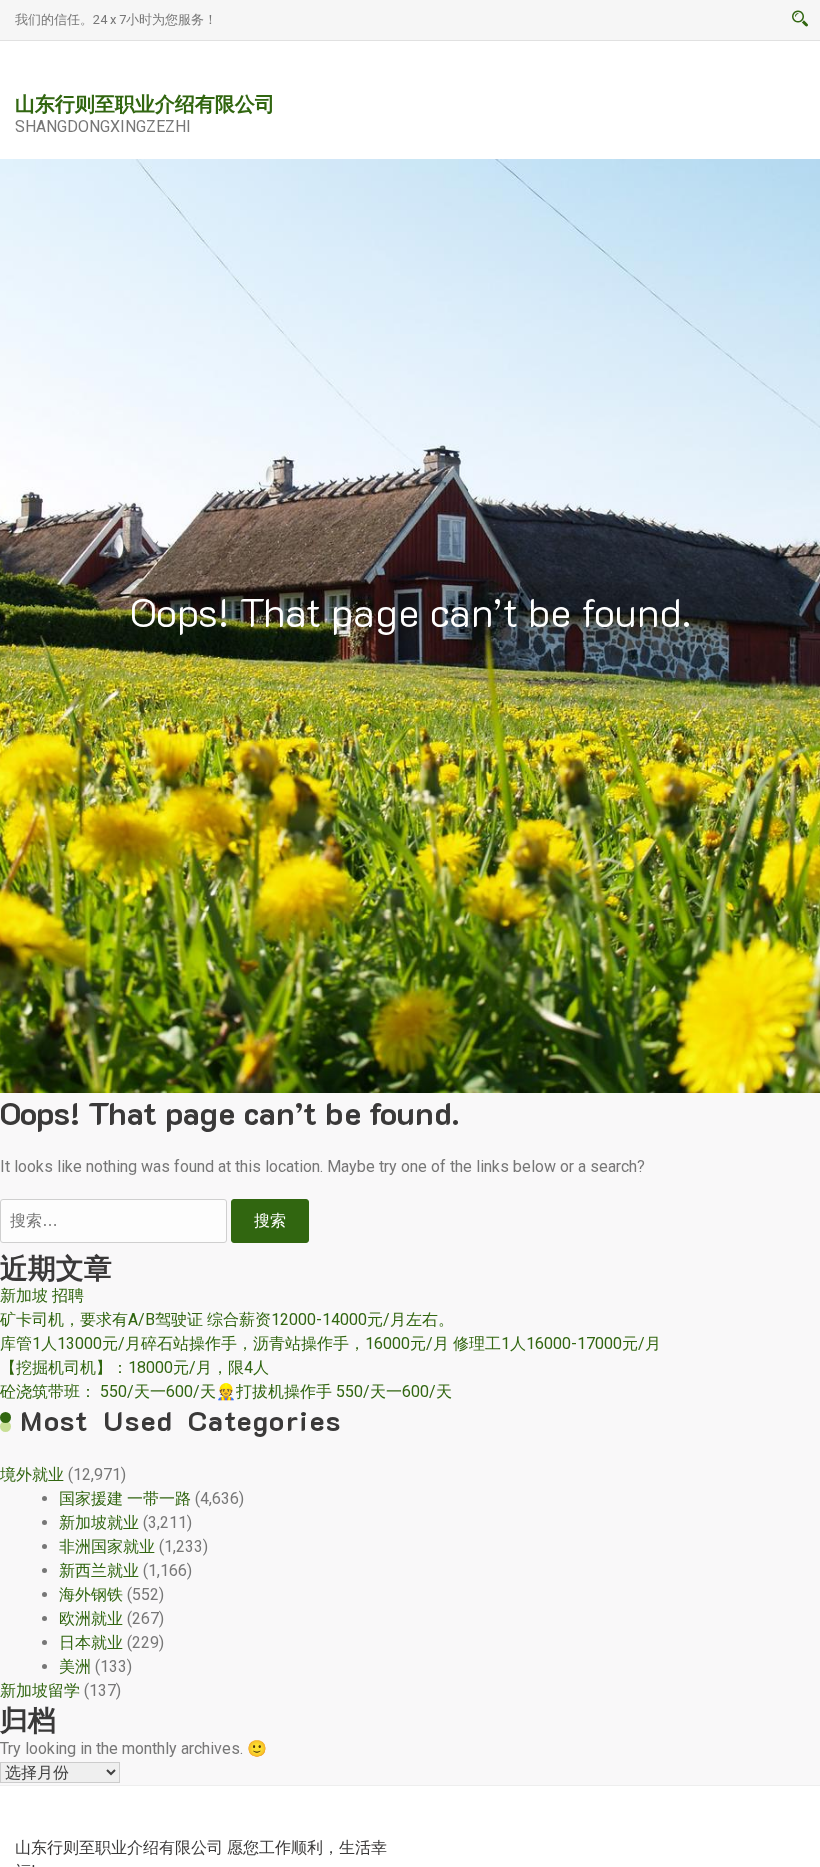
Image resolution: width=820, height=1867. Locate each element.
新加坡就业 (99, 1522)
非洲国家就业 (107, 1546)
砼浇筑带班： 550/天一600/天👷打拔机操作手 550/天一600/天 (226, 1391)
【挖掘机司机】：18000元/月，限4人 (134, 1367)
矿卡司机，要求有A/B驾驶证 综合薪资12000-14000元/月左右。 (227, 1319)
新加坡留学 (40, 1690)
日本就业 (91, 1642)
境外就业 (32, 1474)
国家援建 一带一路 (125, 1498)
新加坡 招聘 (42, 1295)
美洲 (75, 1666)
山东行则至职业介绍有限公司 (145, 103)
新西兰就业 (99, 1570)
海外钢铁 (91, 1594)
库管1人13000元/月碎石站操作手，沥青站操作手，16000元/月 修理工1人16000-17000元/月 (330, 1343)
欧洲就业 (91, 1618)
